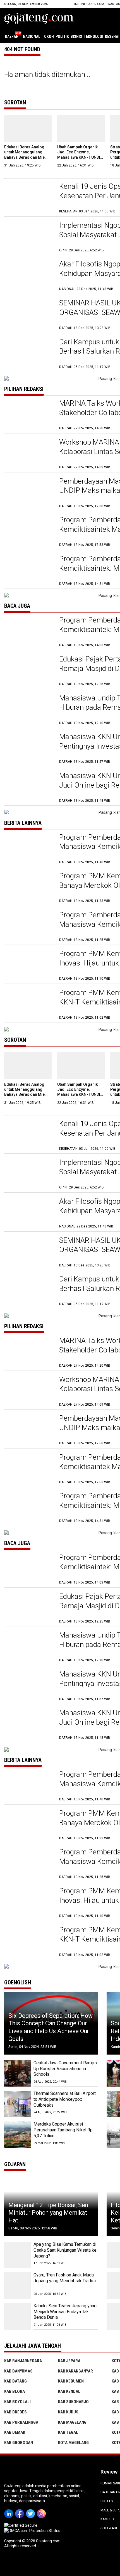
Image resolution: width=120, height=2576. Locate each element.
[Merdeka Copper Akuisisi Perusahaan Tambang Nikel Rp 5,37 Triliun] (17, 2135)
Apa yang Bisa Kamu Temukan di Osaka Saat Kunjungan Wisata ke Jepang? (65, 2250)
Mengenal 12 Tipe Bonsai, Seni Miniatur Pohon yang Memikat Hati (49, 2213)
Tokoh (48, 36)
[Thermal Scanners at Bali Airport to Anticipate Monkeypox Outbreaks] (17, 2104)
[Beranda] (39, 18)
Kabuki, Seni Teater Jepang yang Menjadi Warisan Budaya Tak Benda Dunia (65, 2312)
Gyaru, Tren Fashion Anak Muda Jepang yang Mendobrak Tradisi (65, 2278)
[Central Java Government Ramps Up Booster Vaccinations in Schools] (17, 2073)
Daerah (12, 36)
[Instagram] (42, 2510)
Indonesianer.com (89, 4)
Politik (62, 36)
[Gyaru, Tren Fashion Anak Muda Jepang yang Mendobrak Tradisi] (17, 2285)
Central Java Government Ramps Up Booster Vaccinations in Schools (65, 2069)
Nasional (32, 36)
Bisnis (76, 36)
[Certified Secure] (21, 2525)
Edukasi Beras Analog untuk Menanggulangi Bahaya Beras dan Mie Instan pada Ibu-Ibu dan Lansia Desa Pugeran (26, 157)
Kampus (107, 2519)
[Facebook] (21, 2510)
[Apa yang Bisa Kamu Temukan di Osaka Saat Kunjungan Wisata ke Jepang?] (17, 2255)
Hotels (107, 2501)
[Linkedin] (10, 2510)
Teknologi (93, 36)
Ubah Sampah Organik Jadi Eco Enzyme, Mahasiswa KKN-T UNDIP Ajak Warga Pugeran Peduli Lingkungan (80, 157)
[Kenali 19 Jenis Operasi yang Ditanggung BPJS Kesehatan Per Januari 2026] (29, 198)
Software (109, 2528)
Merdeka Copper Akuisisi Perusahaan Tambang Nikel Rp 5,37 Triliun (63, 2130)
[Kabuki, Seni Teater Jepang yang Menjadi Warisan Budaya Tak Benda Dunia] (17, 2316)
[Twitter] (31, 2510)
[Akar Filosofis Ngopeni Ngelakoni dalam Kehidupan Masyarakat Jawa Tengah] (29, 275)
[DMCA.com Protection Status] (32, 2531)
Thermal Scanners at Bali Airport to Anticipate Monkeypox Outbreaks (65, 2099)
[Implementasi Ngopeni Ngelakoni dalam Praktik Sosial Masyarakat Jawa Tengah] (29, 237)
